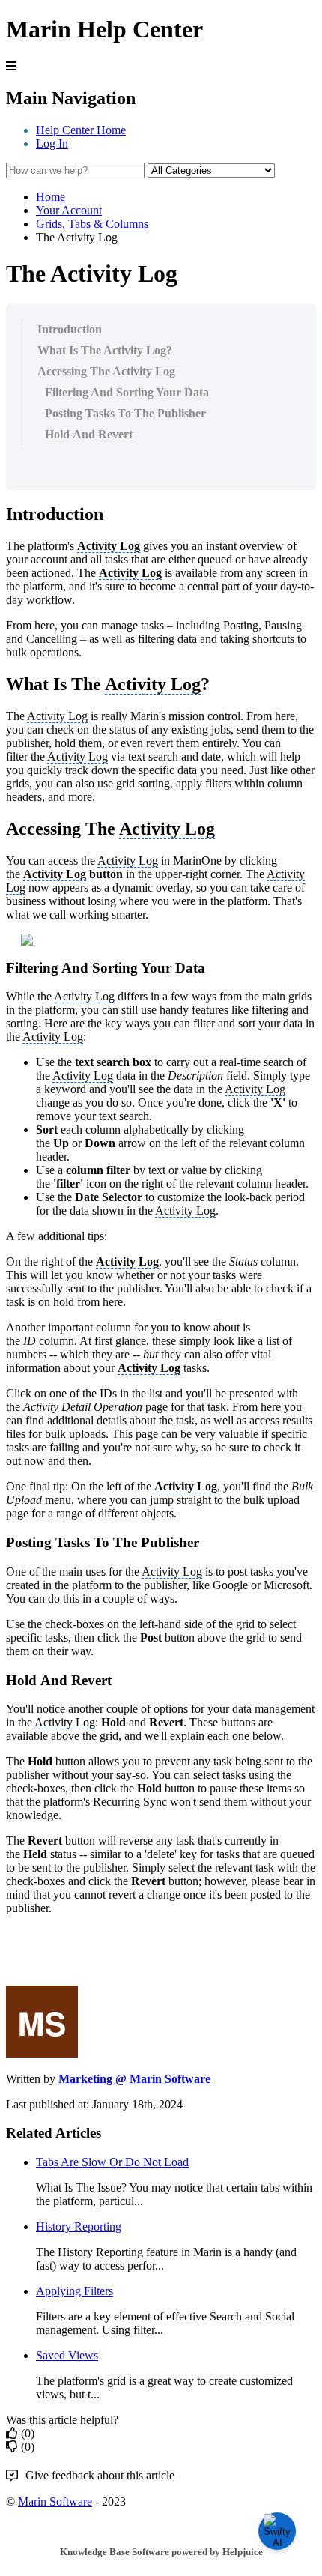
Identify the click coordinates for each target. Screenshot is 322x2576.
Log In (52, 143)
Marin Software (55, 2501)
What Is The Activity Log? (105, 350)
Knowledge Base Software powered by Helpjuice (161, 2552)
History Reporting (79, 2226)
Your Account (69, 210)
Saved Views (67, 2355)
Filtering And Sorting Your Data (127, 392)
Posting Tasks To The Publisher (125, 413)
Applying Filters (75, 2291)
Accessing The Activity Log (106, 371)
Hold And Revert (89, 434)
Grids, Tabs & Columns (92, 224)
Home (51, 197)
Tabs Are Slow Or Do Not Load (112, 2162)
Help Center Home (81, 130)
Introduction (70, 329)
